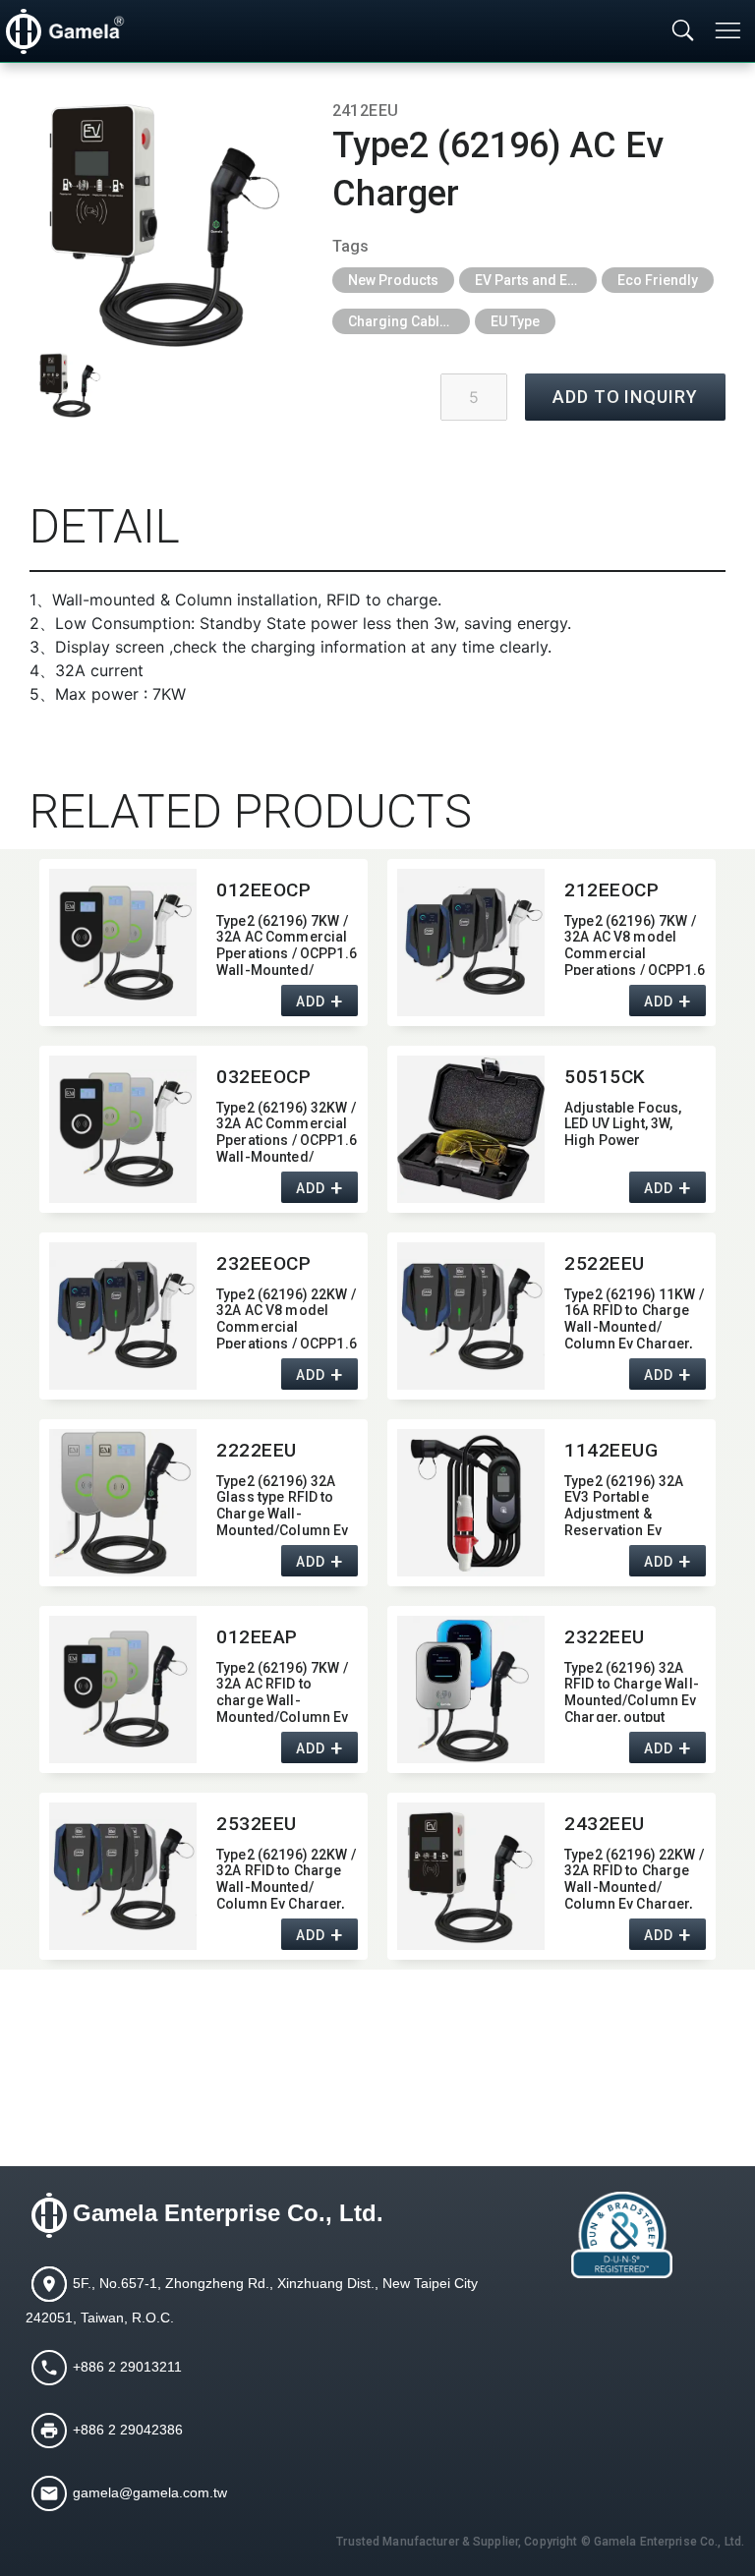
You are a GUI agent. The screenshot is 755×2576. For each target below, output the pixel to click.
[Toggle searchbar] (683, 31)
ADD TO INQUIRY (625, 397)
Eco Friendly (658, 280)
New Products (393, 280)
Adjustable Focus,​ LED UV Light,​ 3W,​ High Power (623, 1124)
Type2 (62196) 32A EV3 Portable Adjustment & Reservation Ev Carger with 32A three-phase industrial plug (624, 1504)
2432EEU (605, 1824)
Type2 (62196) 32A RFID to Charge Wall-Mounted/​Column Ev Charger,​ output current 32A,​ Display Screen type (632, 1691)
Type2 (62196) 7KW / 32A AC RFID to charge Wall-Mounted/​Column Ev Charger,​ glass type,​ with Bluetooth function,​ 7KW (282, 1691)
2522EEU (605, 1263)
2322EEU (605, 1637)
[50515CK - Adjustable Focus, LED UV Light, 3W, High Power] (471, 1129)
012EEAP (257, 1637)
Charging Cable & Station (409, 321)
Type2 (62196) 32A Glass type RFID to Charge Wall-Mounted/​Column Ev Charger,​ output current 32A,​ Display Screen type (282, 1504)
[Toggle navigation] (729, 30)
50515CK (605, 1077)
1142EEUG (611, 1450)
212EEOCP (612, 890)
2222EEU (257, 1450)
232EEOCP (264, 1263)
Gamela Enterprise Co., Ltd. (228, 2213)
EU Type (515, 321)
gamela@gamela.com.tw (150, 2492)
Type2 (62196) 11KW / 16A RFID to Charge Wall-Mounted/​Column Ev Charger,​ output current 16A (634, 1317)
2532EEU (257, 1824)
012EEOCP (264, 890)
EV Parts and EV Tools (536, 280)
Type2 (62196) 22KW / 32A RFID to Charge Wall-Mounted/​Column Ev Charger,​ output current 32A (286, 1878)
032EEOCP (264, 1077)
